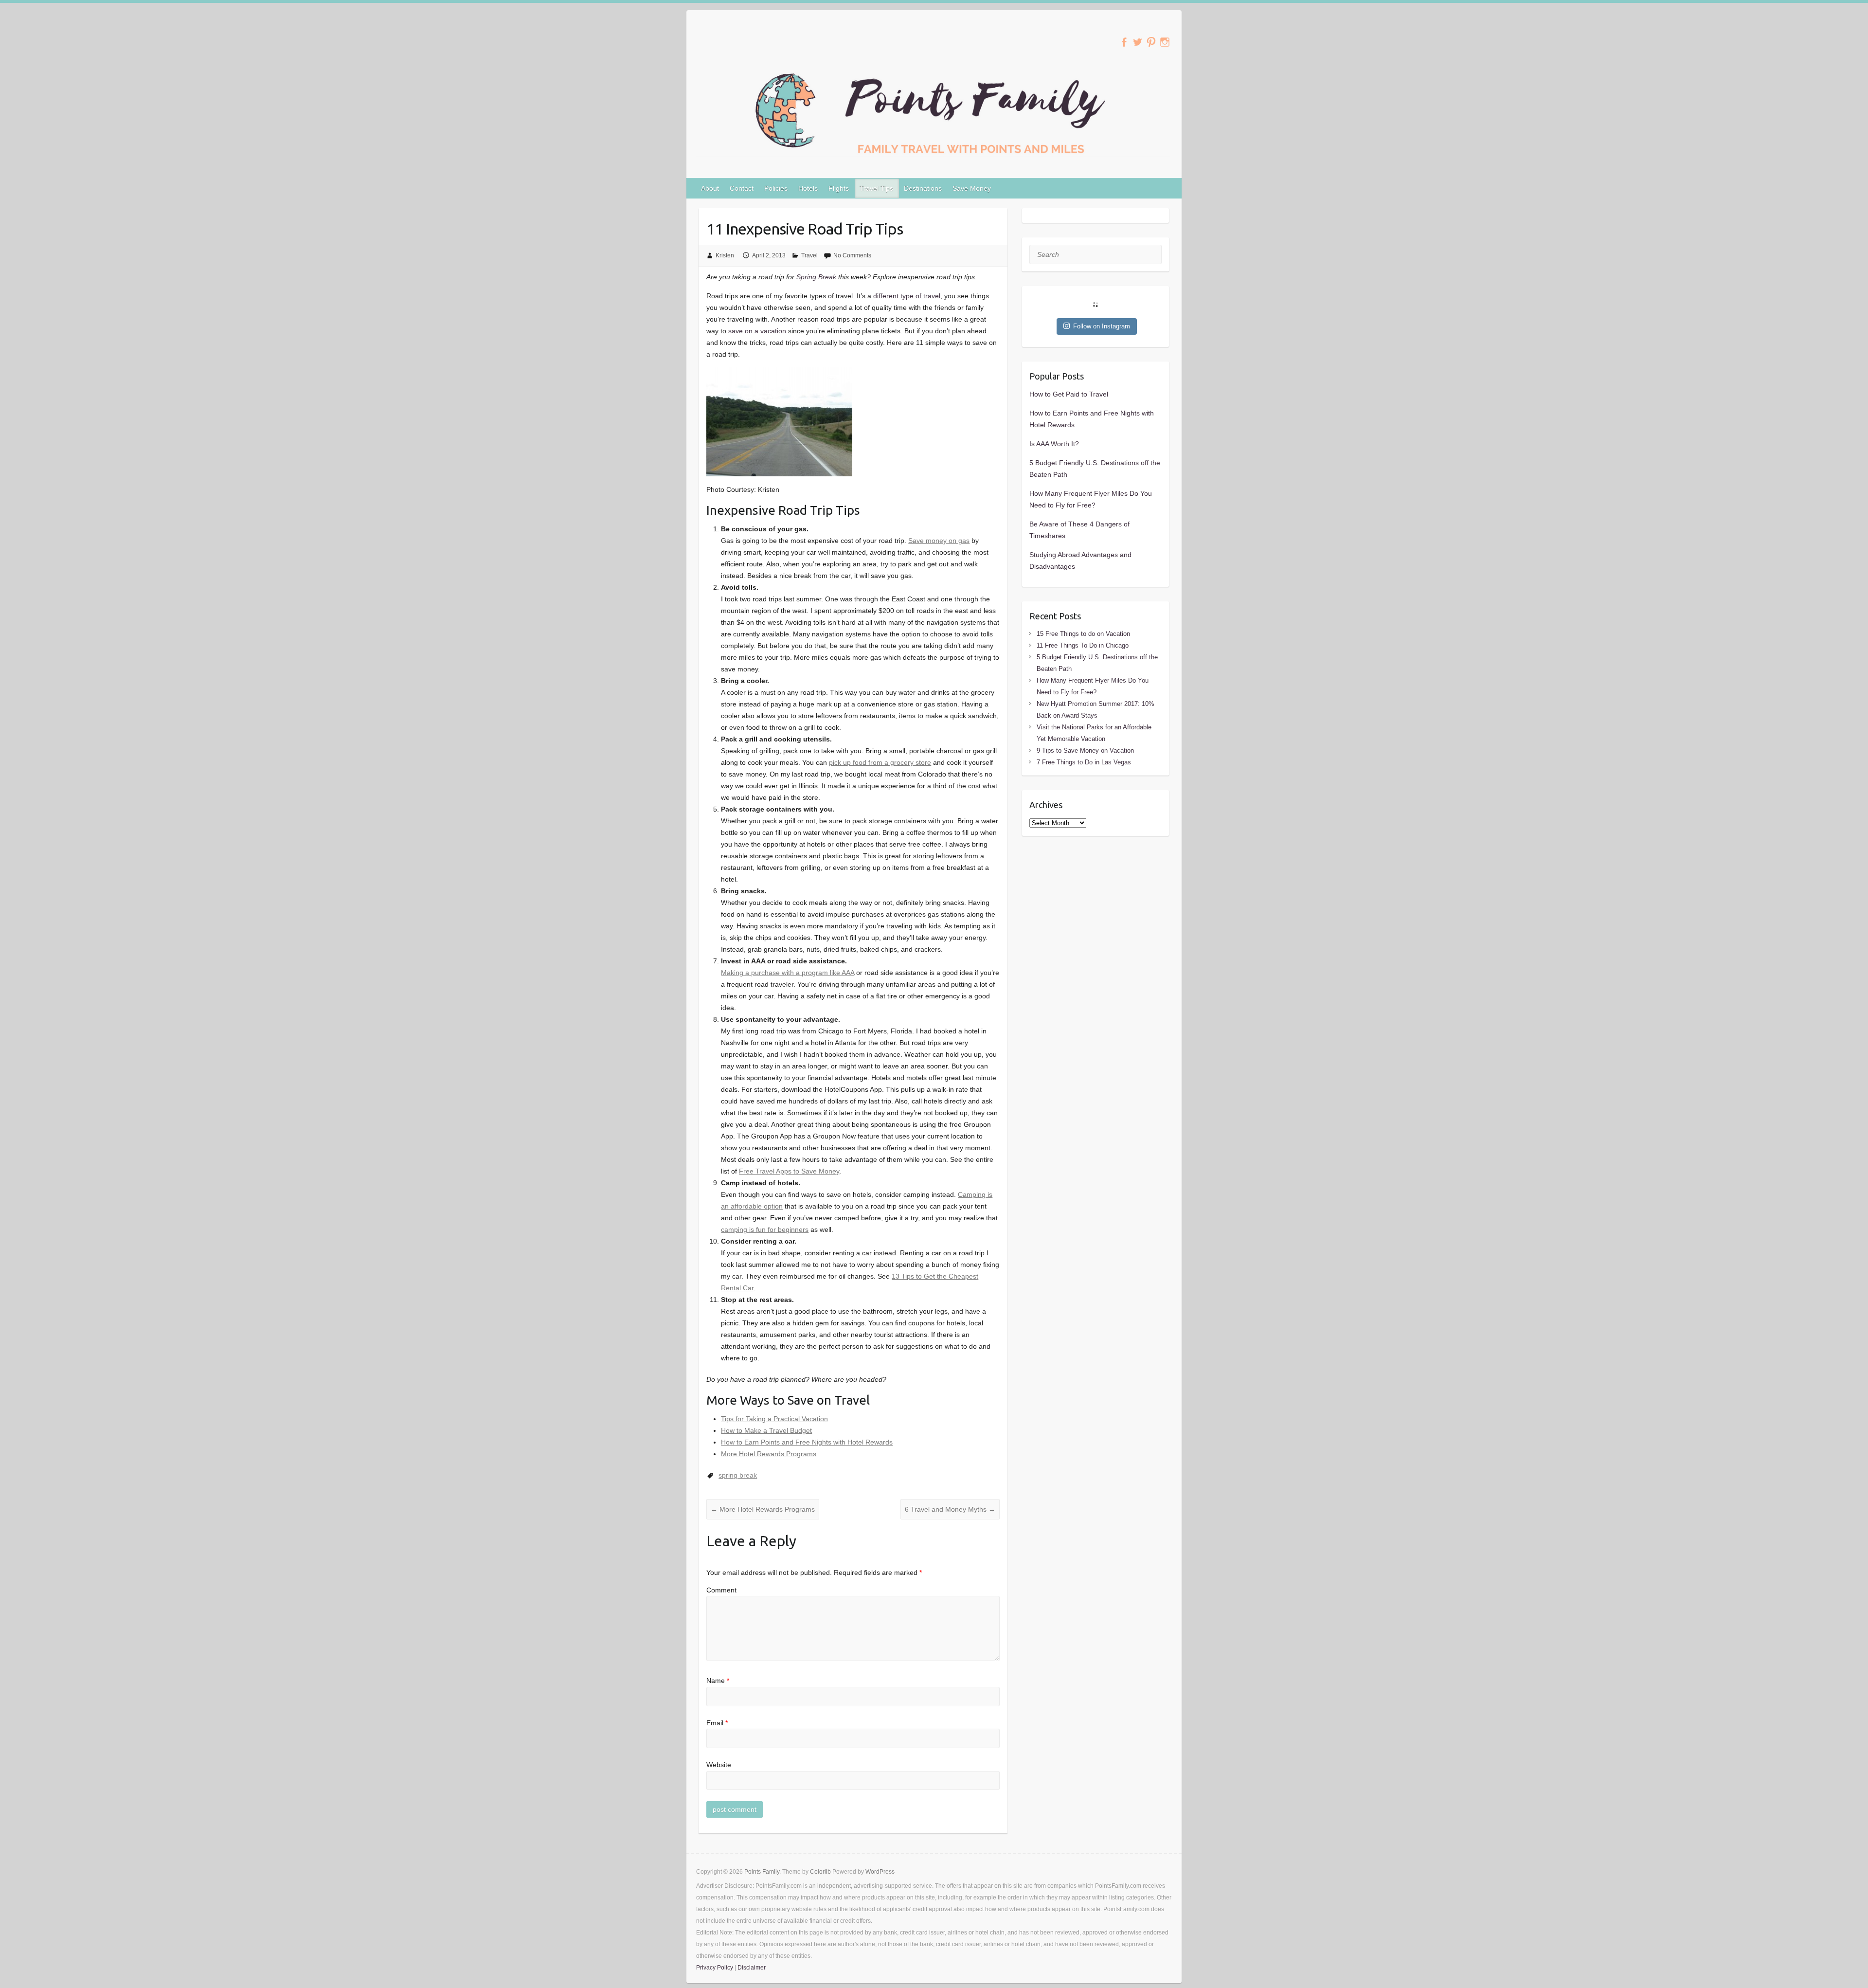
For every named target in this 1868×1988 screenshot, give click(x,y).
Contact (742, 188)
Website (719, 1765)
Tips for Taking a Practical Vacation (774, 1419)
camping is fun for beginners (765, 1229)
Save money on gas (939, 541)
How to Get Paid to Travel (1069, 394)
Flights (839, 188)
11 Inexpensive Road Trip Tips (805, 229)
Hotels (808, 188)
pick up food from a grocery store (880, 762)
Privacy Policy (715, 1968)
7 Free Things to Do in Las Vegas (1084, 762)
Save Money (972, 188)
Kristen (725, 255)
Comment (721, 1590)
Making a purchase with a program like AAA (788, 973)
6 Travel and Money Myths (950, 1509)
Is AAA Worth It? (1054, 444)
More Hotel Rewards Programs (769, 1454)
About (710, 188)
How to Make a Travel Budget (766, 1430)
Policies (776, 188)
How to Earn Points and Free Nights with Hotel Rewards (807, 1442)
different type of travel (907, 296)
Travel (809, 255)
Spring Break (816, 277)
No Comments (852, 255)
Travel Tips (876, 188)
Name (718, 1681)
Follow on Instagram (1102, 326)
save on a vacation (757, 331)
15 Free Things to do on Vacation (1083, 634)
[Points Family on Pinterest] (1151, 42)
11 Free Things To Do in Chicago (1083, 645)
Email (717, 1723)
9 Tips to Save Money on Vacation (1085, 750)
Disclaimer (752, 1968)
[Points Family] (934, 112)
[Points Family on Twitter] (1138, 42)
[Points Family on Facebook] (1124, 42)
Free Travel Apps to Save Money (789, 1171)
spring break (738, 1475)
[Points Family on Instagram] (1165, 42)
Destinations (923, 188)
